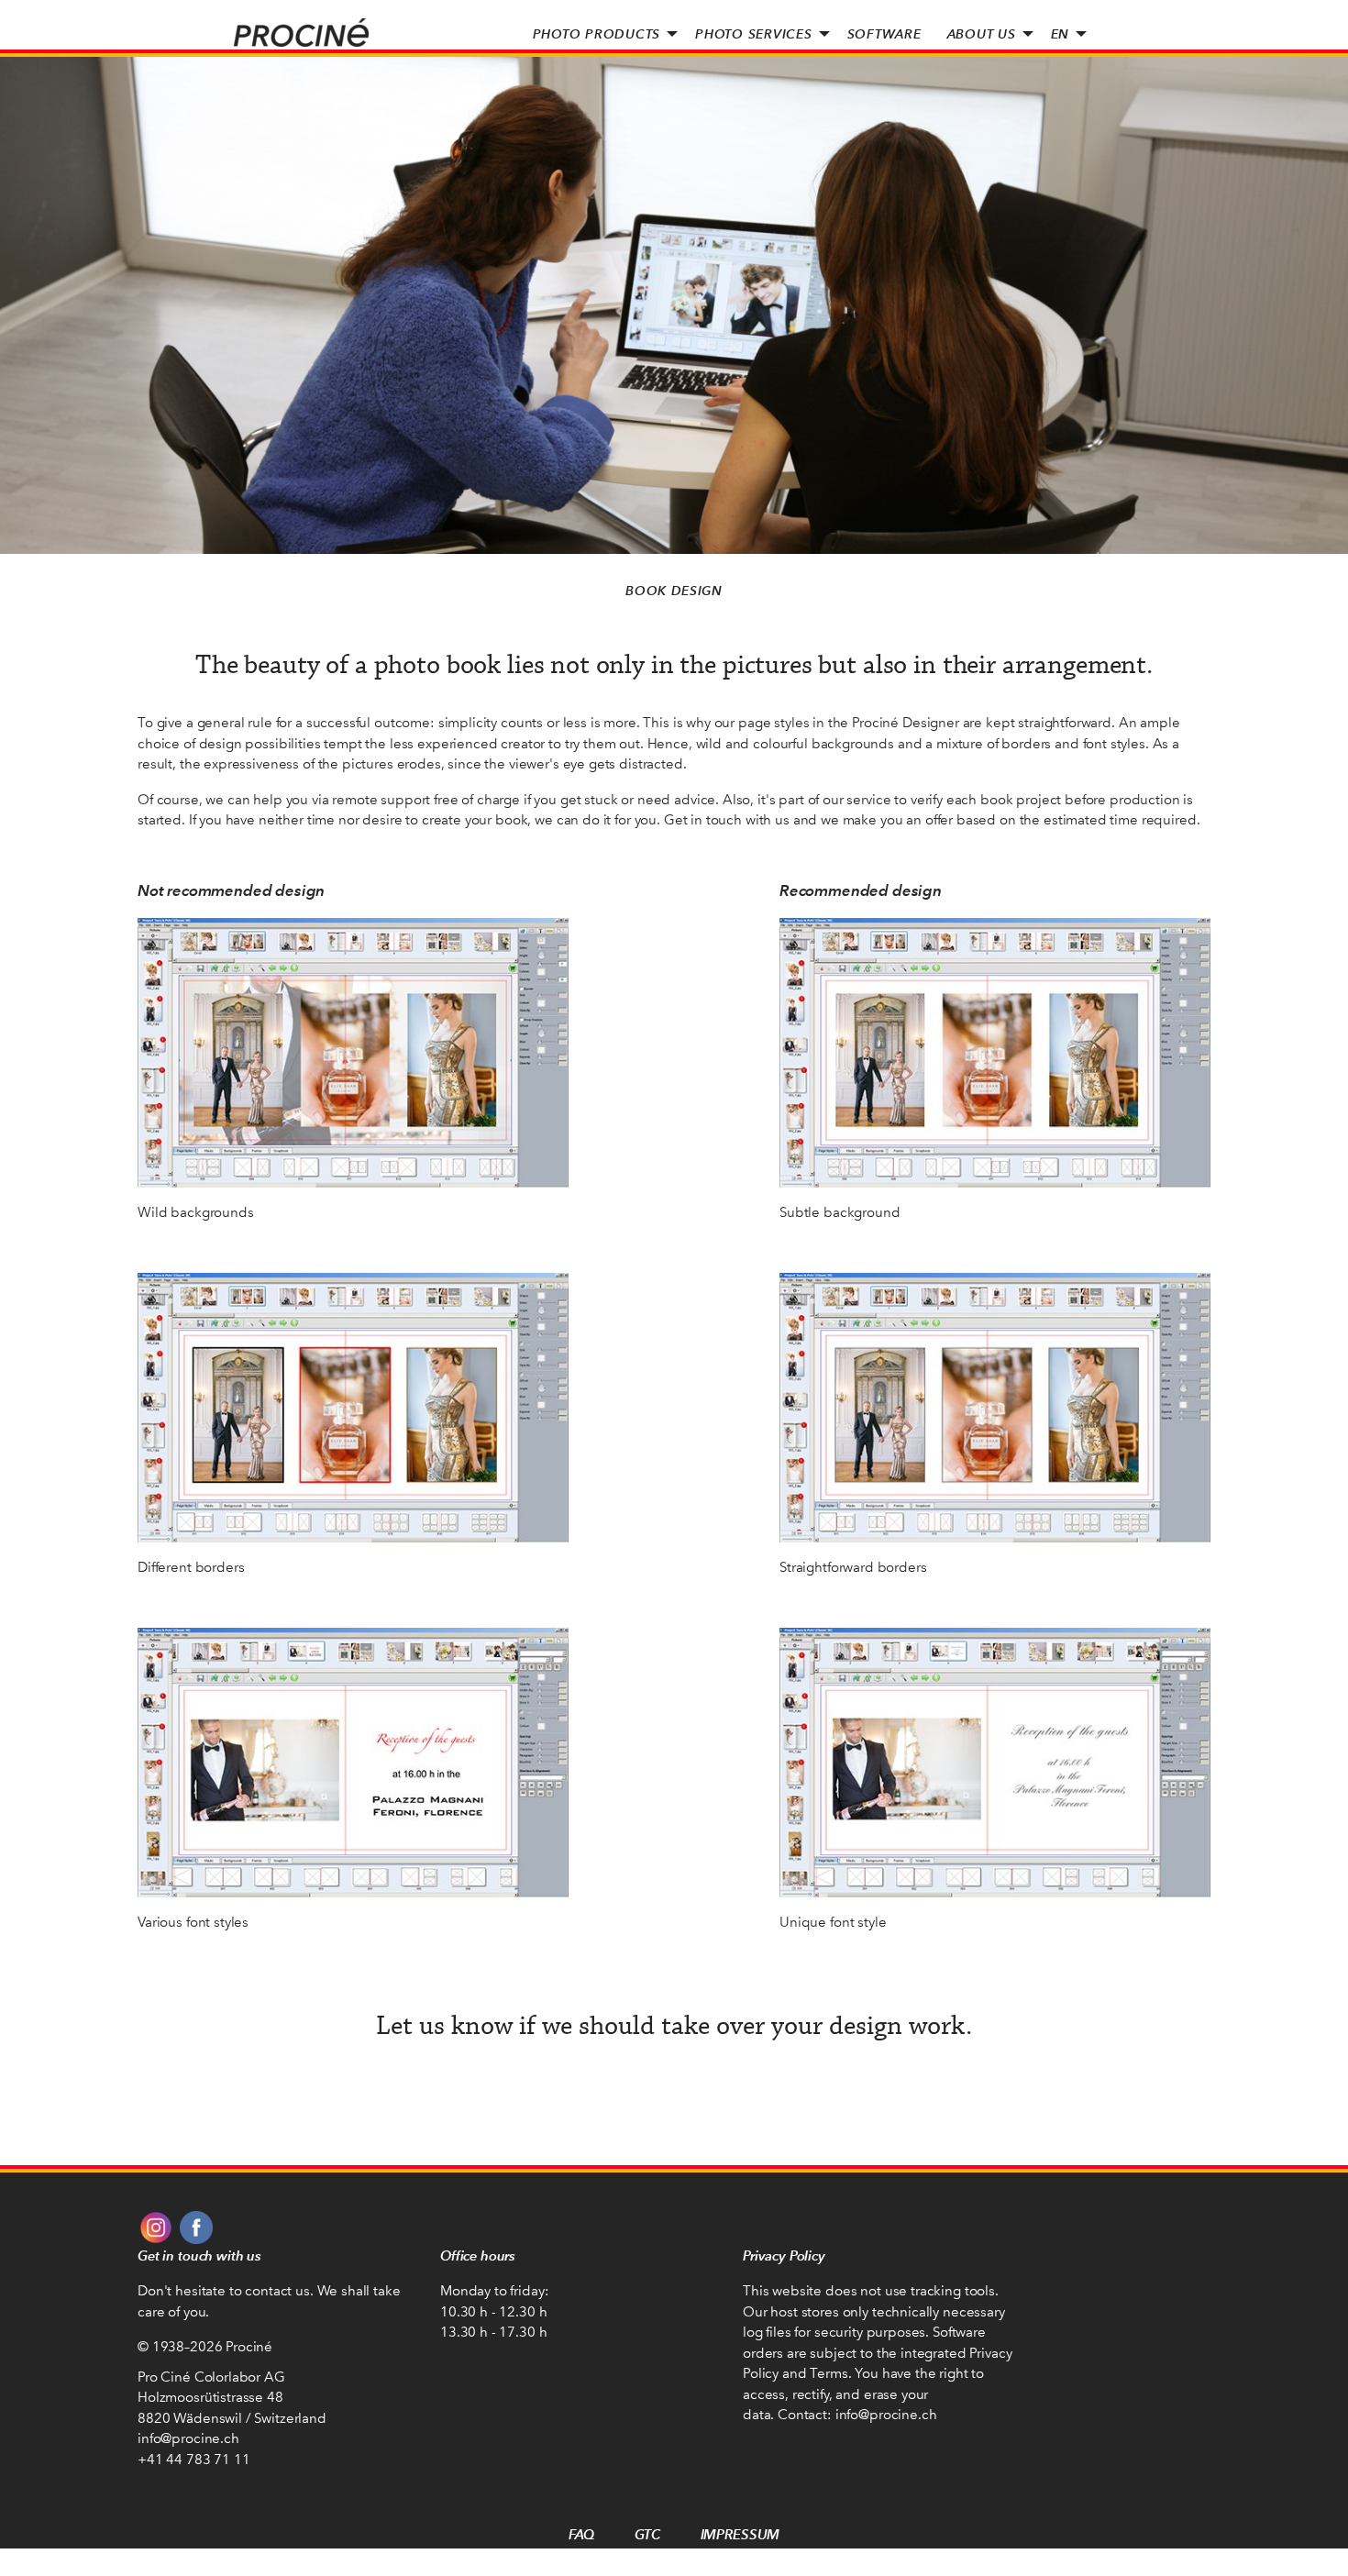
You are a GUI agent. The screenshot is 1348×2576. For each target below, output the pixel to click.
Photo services (754, 34)
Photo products (597, 34)
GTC (647, 2534)
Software (884, 34)
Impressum (740, 2534)
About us (982, 34)
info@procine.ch (188, 2438)
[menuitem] (602, 34)
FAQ (582, 2534)
